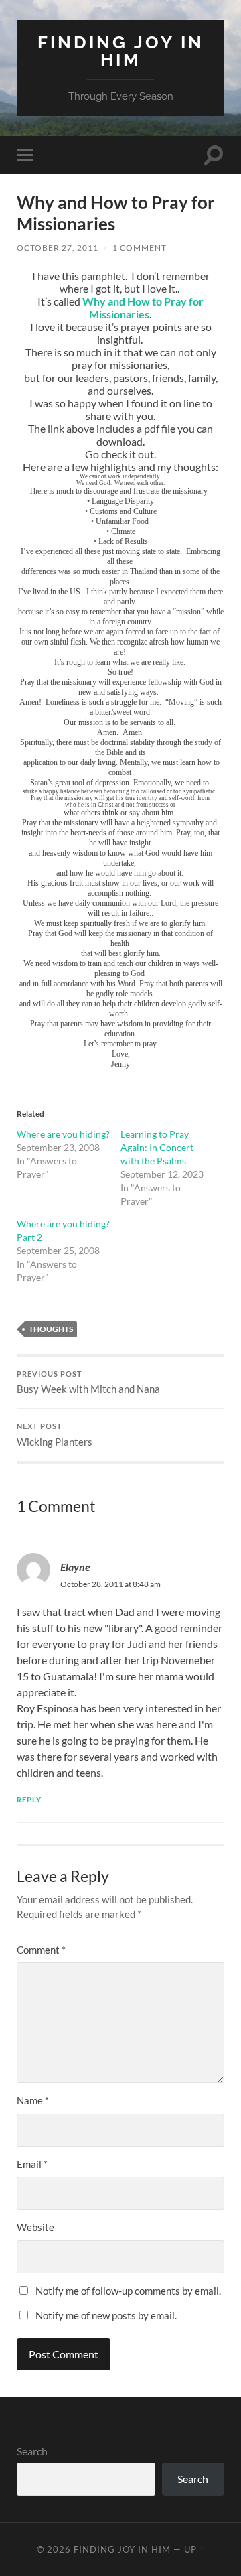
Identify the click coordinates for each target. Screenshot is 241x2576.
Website (35, 2227)
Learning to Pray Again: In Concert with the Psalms (157, 1147)
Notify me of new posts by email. (106, 2315)
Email (32, 2164)
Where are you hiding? (63, 1134)
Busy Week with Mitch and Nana (88, 1383)
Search (32, 2451)
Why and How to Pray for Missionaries (143, 308)
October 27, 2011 (58, 248)
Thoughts (51, 1329)
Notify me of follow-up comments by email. (128, 2291)
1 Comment (140, 248)
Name (33, 2100)
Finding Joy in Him (121, 51)
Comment (41, 1950)
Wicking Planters (55, 1435)
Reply (29, 1799)
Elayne (75, 1567)
